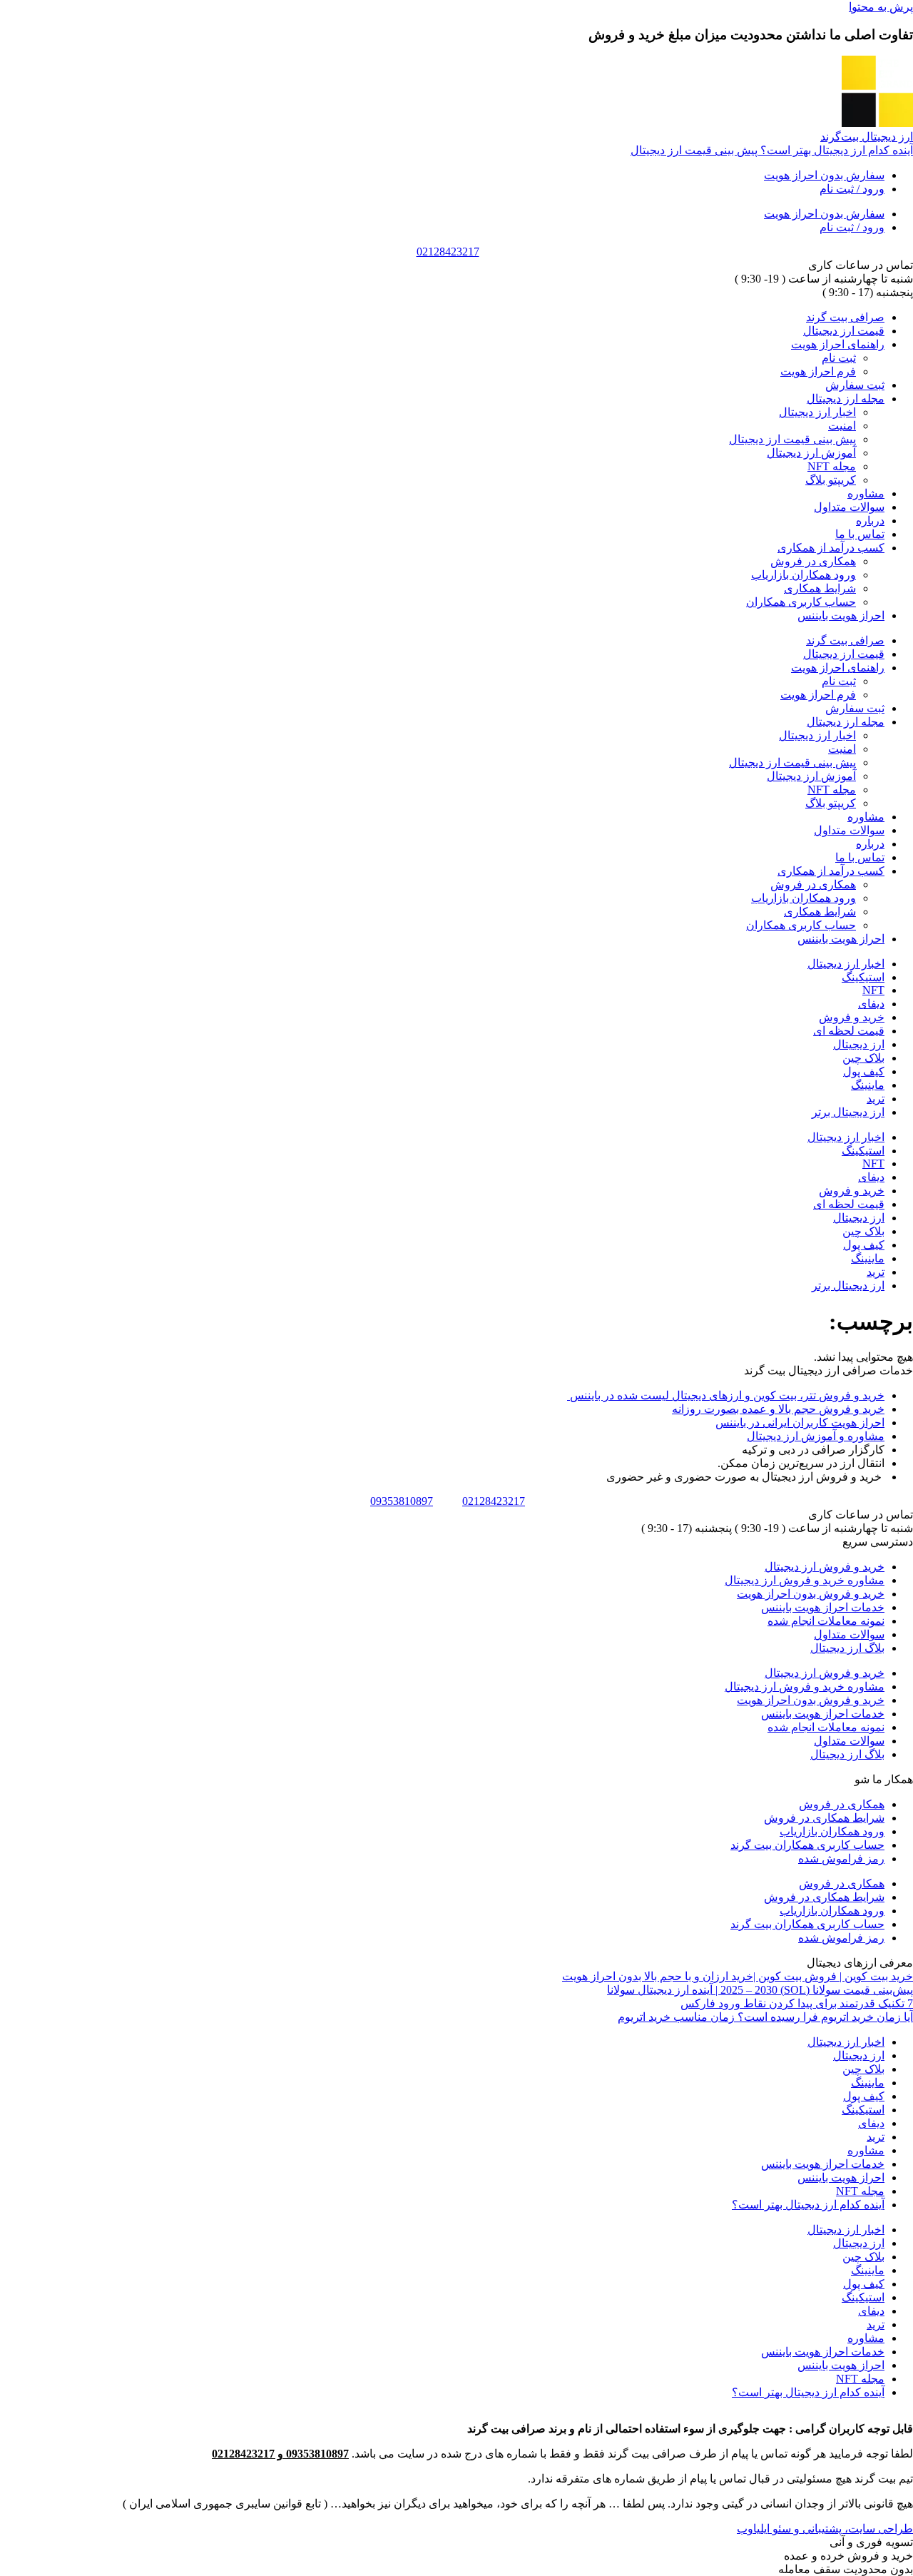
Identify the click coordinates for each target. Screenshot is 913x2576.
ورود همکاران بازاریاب (804, 575)
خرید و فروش (852, 1017)
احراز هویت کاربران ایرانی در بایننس (800, 1423)
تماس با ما (860, 534)
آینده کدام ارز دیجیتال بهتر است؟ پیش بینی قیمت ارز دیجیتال (772, 150)
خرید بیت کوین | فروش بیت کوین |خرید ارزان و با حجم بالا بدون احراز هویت (738, 1976)
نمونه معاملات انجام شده (826, 1621)
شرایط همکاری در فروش (824, 1818)
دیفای (871, 1004)
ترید (876, 1099)
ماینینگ (868, 1085)
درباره (870, 521)
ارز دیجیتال (859, 1044)
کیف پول (864, 1071)
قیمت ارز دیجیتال (844, 331)
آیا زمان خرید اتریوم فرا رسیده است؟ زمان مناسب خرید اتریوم (765, 2017)
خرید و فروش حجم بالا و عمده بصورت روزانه (778, 1409)
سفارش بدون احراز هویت (824, 175)
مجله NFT (832, 466)
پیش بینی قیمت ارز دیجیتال (792, 439)
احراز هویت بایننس (841, 615)
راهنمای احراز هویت (838, 344)
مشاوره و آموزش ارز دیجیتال (816, 1436)
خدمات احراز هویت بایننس (823, 1607)
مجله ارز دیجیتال (846, 399)
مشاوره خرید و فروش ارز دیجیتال (805, 1580)
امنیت (842, 426)
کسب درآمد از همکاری (831, 548)
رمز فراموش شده (841, 1859)
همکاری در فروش (813, 561)
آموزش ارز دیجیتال (811, 453)
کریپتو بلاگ (831, 480)
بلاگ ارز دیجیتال (847, 1648)
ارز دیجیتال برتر (848, 1112)
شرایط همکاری (820, 588)
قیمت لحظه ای (849, 1031)
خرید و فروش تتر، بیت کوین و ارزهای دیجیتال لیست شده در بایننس (726, 1395)
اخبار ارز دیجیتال (817, 412)
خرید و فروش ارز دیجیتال (825, 1567)
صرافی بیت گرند (845, 317)
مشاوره (866, 493)
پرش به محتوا (881, 7)
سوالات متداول (849, 507)
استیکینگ (863, 977)
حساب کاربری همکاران (801, 602)
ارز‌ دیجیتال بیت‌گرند (867, 137)
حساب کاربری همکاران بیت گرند (807, 1845)
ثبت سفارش (855, 385)
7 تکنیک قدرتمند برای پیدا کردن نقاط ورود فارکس (797, 2003)
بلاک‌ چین (863, 1058)
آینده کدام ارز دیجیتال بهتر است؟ (808, 2205)
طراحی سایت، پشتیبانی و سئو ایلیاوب (825, 2529)
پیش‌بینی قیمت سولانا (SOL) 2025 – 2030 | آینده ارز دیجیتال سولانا (760, 1990)
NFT (873, 990)
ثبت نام (839, 358)
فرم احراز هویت (818, 371)
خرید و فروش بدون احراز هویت (811, 1594)
